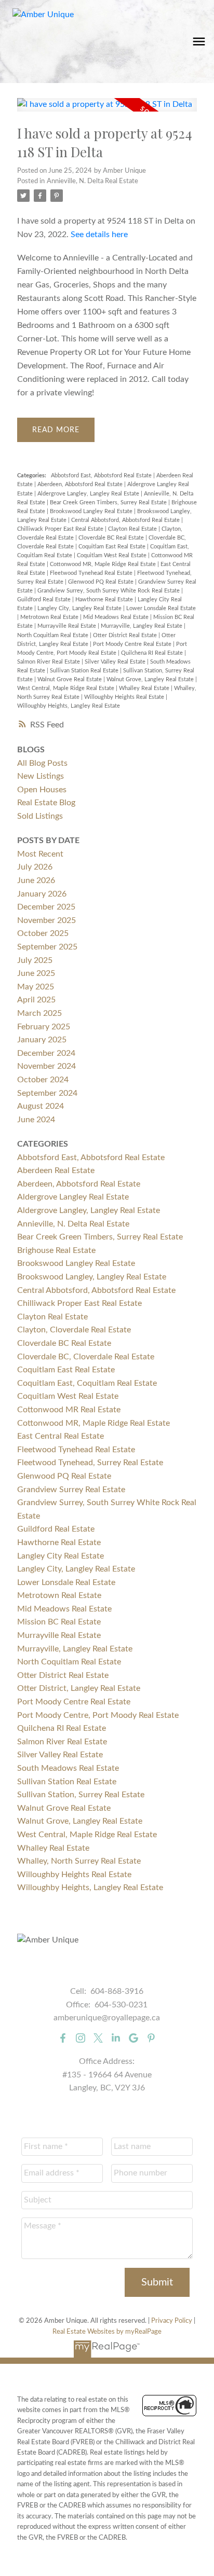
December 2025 (46, 907)
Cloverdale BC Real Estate (112, 538)
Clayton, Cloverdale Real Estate (74, 1330)
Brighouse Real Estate (56, 1250)
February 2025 (44, 1027)
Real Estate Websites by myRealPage (107, 2332)
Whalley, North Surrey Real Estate (79, 1861)
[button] (63, 2038)
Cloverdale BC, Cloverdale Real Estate (86, 1357)
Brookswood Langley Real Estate (92, 511)
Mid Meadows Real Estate (117, 617)
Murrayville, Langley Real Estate (142, 626)
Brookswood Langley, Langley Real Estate (92, 1277)
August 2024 (41, 1106)
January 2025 (42, 1040)
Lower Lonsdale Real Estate (161, 608)
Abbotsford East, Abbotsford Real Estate (102, 476)
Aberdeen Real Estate (56, 1170)
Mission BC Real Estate (59, 1622)
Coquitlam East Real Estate (113, 547)
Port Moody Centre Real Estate (133, 644)
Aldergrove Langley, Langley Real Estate (89, 494)
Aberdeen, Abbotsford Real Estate (81, 484)
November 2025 (46, 920)
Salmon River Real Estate (49, 662)
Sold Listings (40, 816)
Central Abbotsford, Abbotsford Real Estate (126, 520)
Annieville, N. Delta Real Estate (92, 181)
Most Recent (40, 854)
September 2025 (47, 947)
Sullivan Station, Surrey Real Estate (81, 1795)
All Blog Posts (42, 763)
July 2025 (35, 960)
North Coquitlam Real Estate (53, 635)
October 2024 (43, 1080)
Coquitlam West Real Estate (112, 555)
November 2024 (46, 1066)
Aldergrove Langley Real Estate (73, 1197)
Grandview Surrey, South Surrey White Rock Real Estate (109, 591)
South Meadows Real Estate (68, 1768)
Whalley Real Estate (145, 688)
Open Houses (42, 790)
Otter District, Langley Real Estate (79, 1688)
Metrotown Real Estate (50, 617)
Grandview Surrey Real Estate (71, 1490)
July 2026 (35, 867)
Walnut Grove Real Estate (70, 679)
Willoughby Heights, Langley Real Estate (69, 706)
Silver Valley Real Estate (116, 662)
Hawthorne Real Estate (105, 600)
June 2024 (36, 1120)
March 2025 (39, 1013)
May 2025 (36, 987)
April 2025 (36, 1000)
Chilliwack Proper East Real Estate (61, 529)
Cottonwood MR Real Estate (69, 1410)
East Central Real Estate (61, 1436)
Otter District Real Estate (126, 635)
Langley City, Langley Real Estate (80, 608)
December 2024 (46, 1053)
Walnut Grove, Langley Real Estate (151, 679)
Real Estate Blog (46, 803)
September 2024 (47, 1093)
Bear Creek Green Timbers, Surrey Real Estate (109, 502)
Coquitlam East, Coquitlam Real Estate (87, 1383)
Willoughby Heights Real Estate (125, 697)
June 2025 (36, 973)
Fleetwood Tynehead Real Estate (92, 573)
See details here (99, 235)
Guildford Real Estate (45, 600)
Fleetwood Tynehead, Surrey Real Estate (90, 1463)
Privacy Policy (172, 2321)
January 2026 (42, 894)
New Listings (41, 776)
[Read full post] (107, 111)
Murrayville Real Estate (68, 626)
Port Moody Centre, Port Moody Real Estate (98, 1715)
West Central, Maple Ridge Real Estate (66, 688)
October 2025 (43, 933)
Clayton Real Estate (133, 529)
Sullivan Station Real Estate (85, 671)
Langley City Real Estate (61, 1556)
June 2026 (36, 880)
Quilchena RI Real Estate (153, 653)
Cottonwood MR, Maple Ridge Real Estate (104, 564)
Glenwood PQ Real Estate (102, 582)
